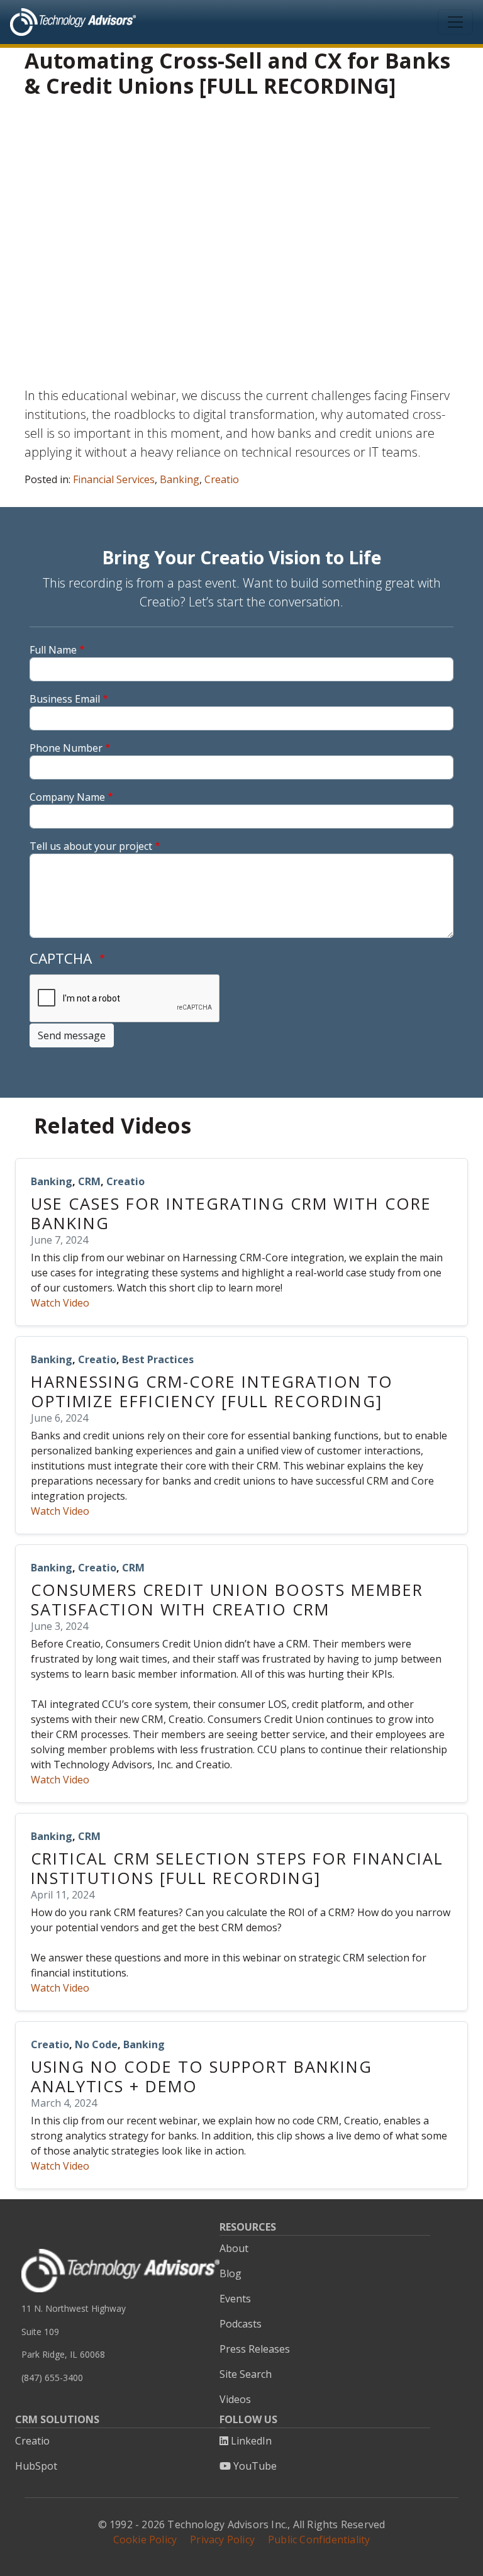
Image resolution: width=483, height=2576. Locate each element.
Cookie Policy (145, 2540)
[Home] (73, 22)
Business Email (65, 699)
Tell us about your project (91, 846)
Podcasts (241, 2324)
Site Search (246, 2374)
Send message (72, 1035)
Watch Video (60, 1303)
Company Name (67, 797)
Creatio (222, 479)
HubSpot (36, 2466)
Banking (180, 479)
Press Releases (255, 2349)
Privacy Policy (222, 2540)
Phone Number (66, 748)
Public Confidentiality (319, 2540)
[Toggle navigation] (455, 22)
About (234, 2248)
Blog (230, 2273)
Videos (235, 2399)
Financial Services (114, 479)
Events (235, 2299)
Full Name (53, 650)
